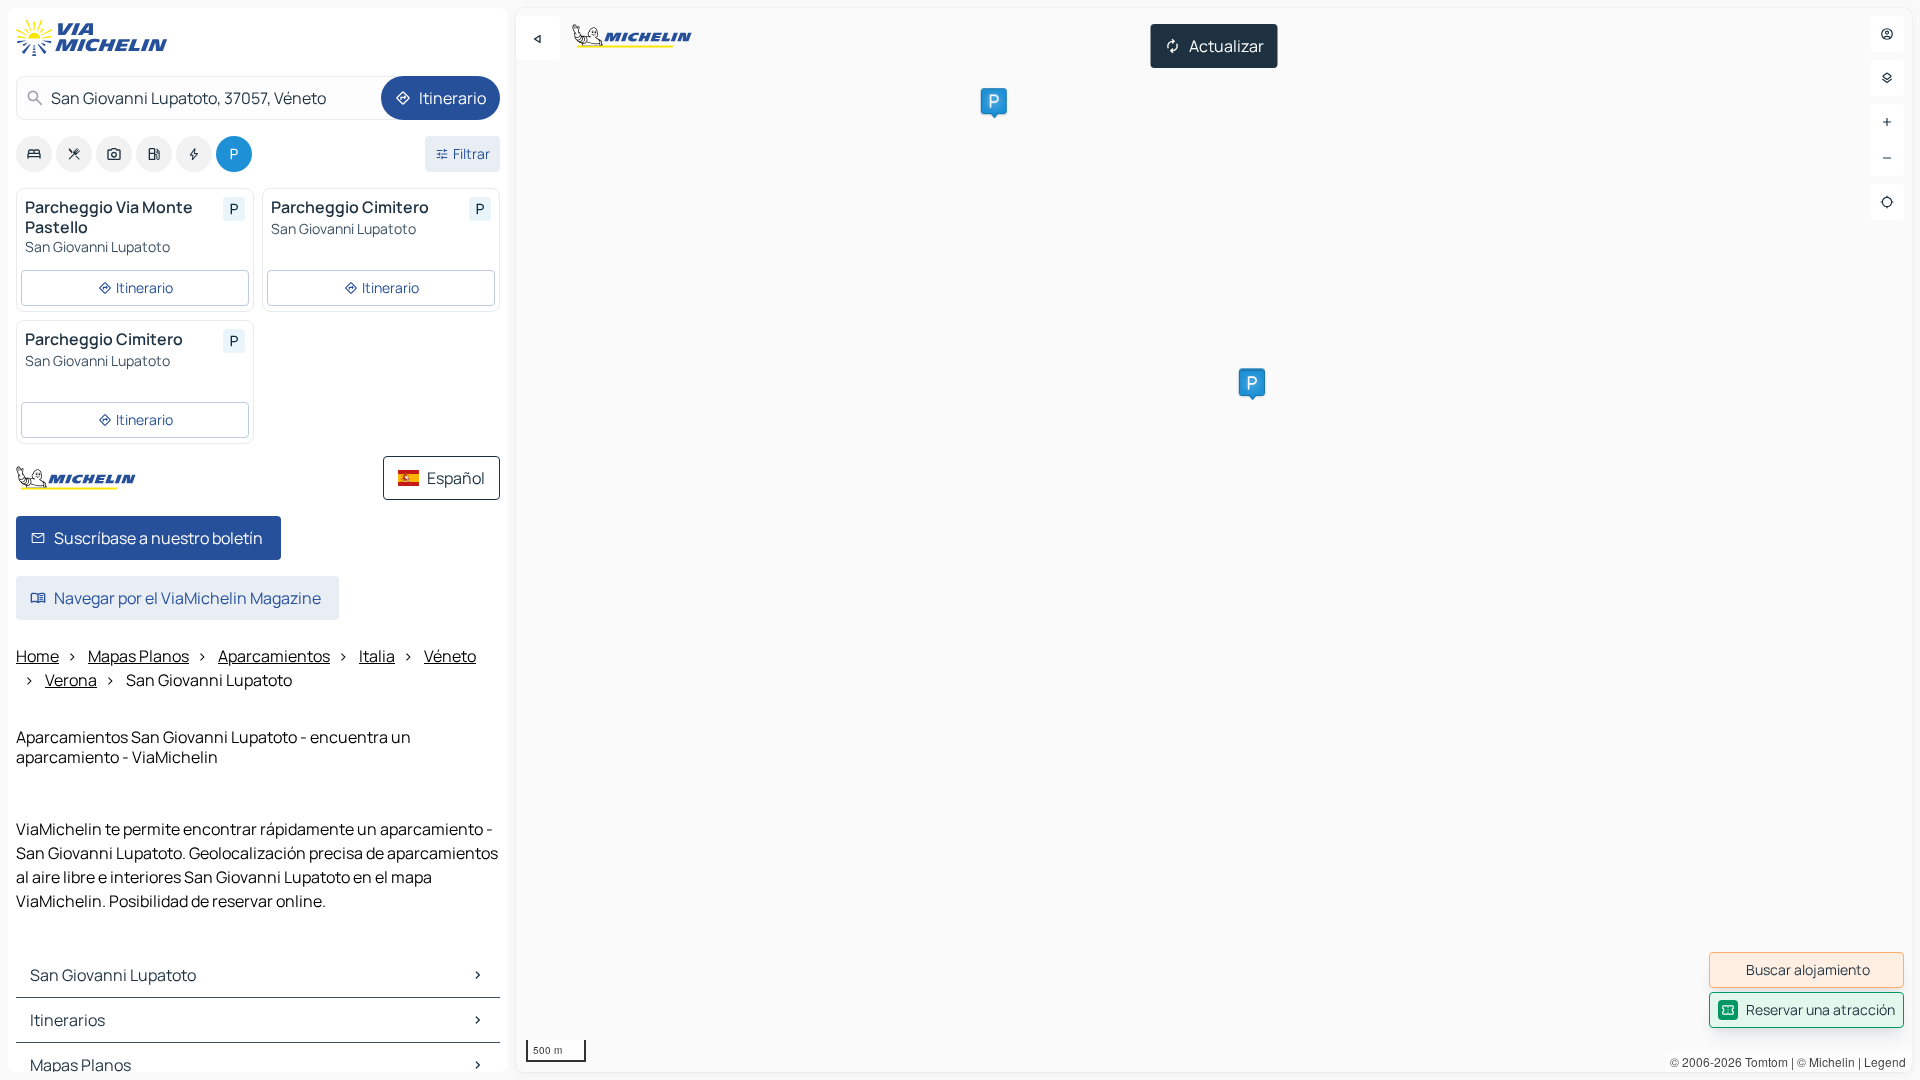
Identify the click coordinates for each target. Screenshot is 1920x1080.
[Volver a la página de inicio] (96, 38)
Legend (1885, 1061)
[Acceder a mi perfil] (1887, 34)
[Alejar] (1887, 158)
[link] (1806, 970)
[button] (994, 101)
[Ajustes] (1887, 78)
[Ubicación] (1887, 202)
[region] (1214, 540)
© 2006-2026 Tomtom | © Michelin (1762, 1061)
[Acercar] (1887, 122)
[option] (34, 154)
